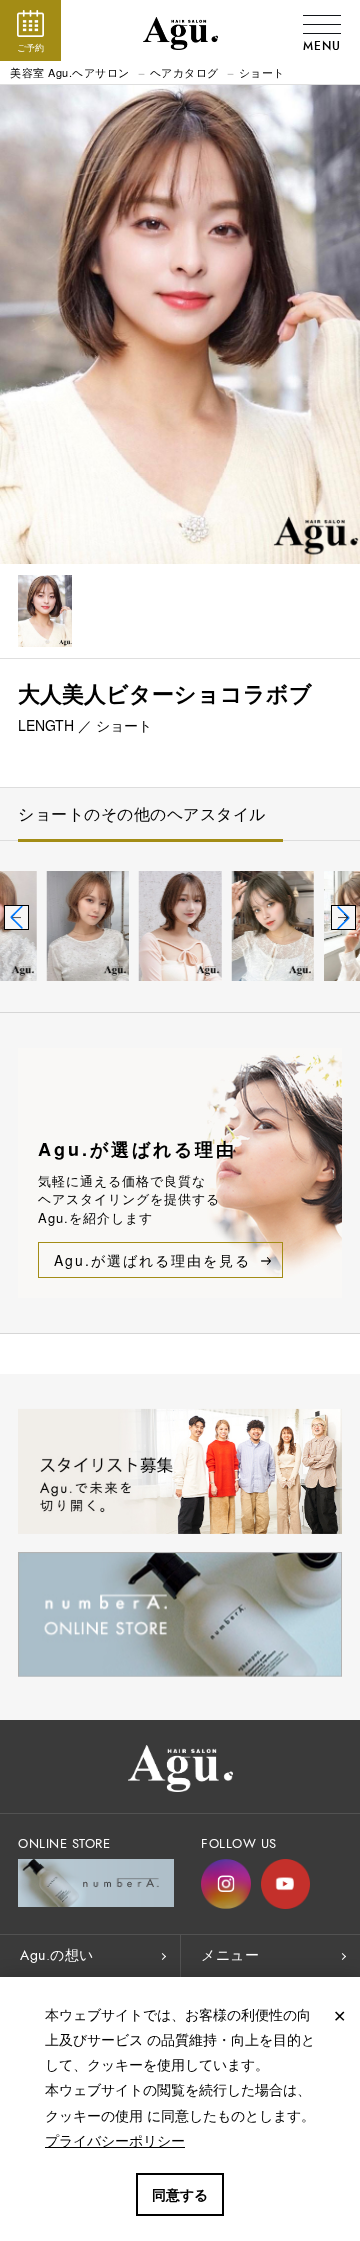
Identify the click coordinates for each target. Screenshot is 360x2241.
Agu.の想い (57, 1955)
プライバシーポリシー (115, 2140)
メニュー (230, 1955)
